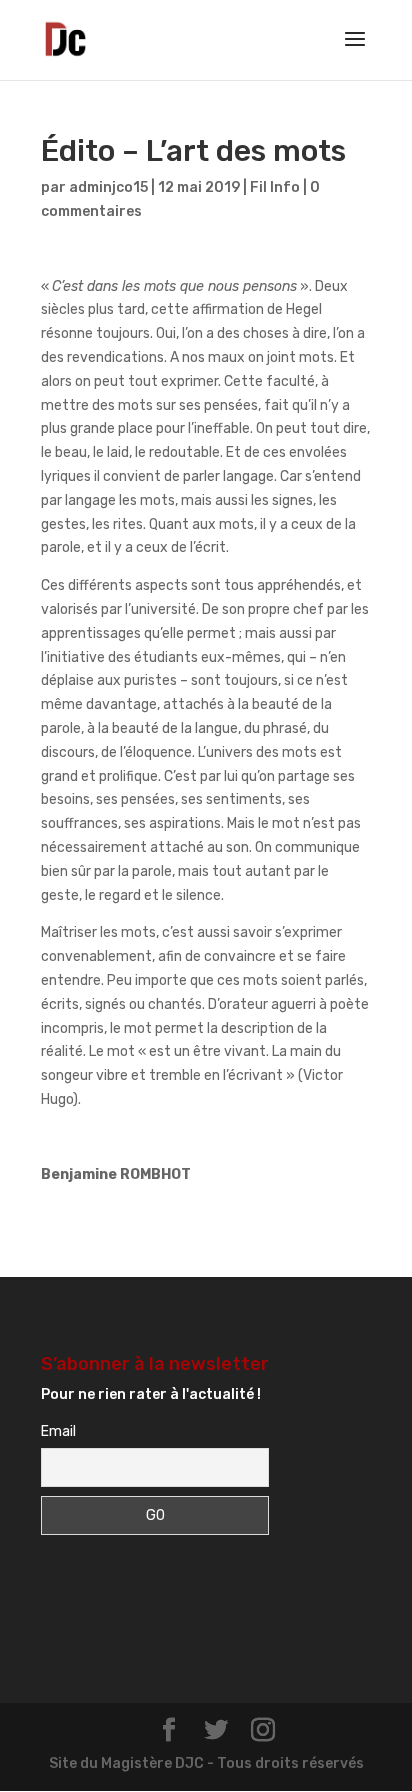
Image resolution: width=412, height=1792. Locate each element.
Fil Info (275, 187)
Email (58, 1431)
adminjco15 (108, 187)
